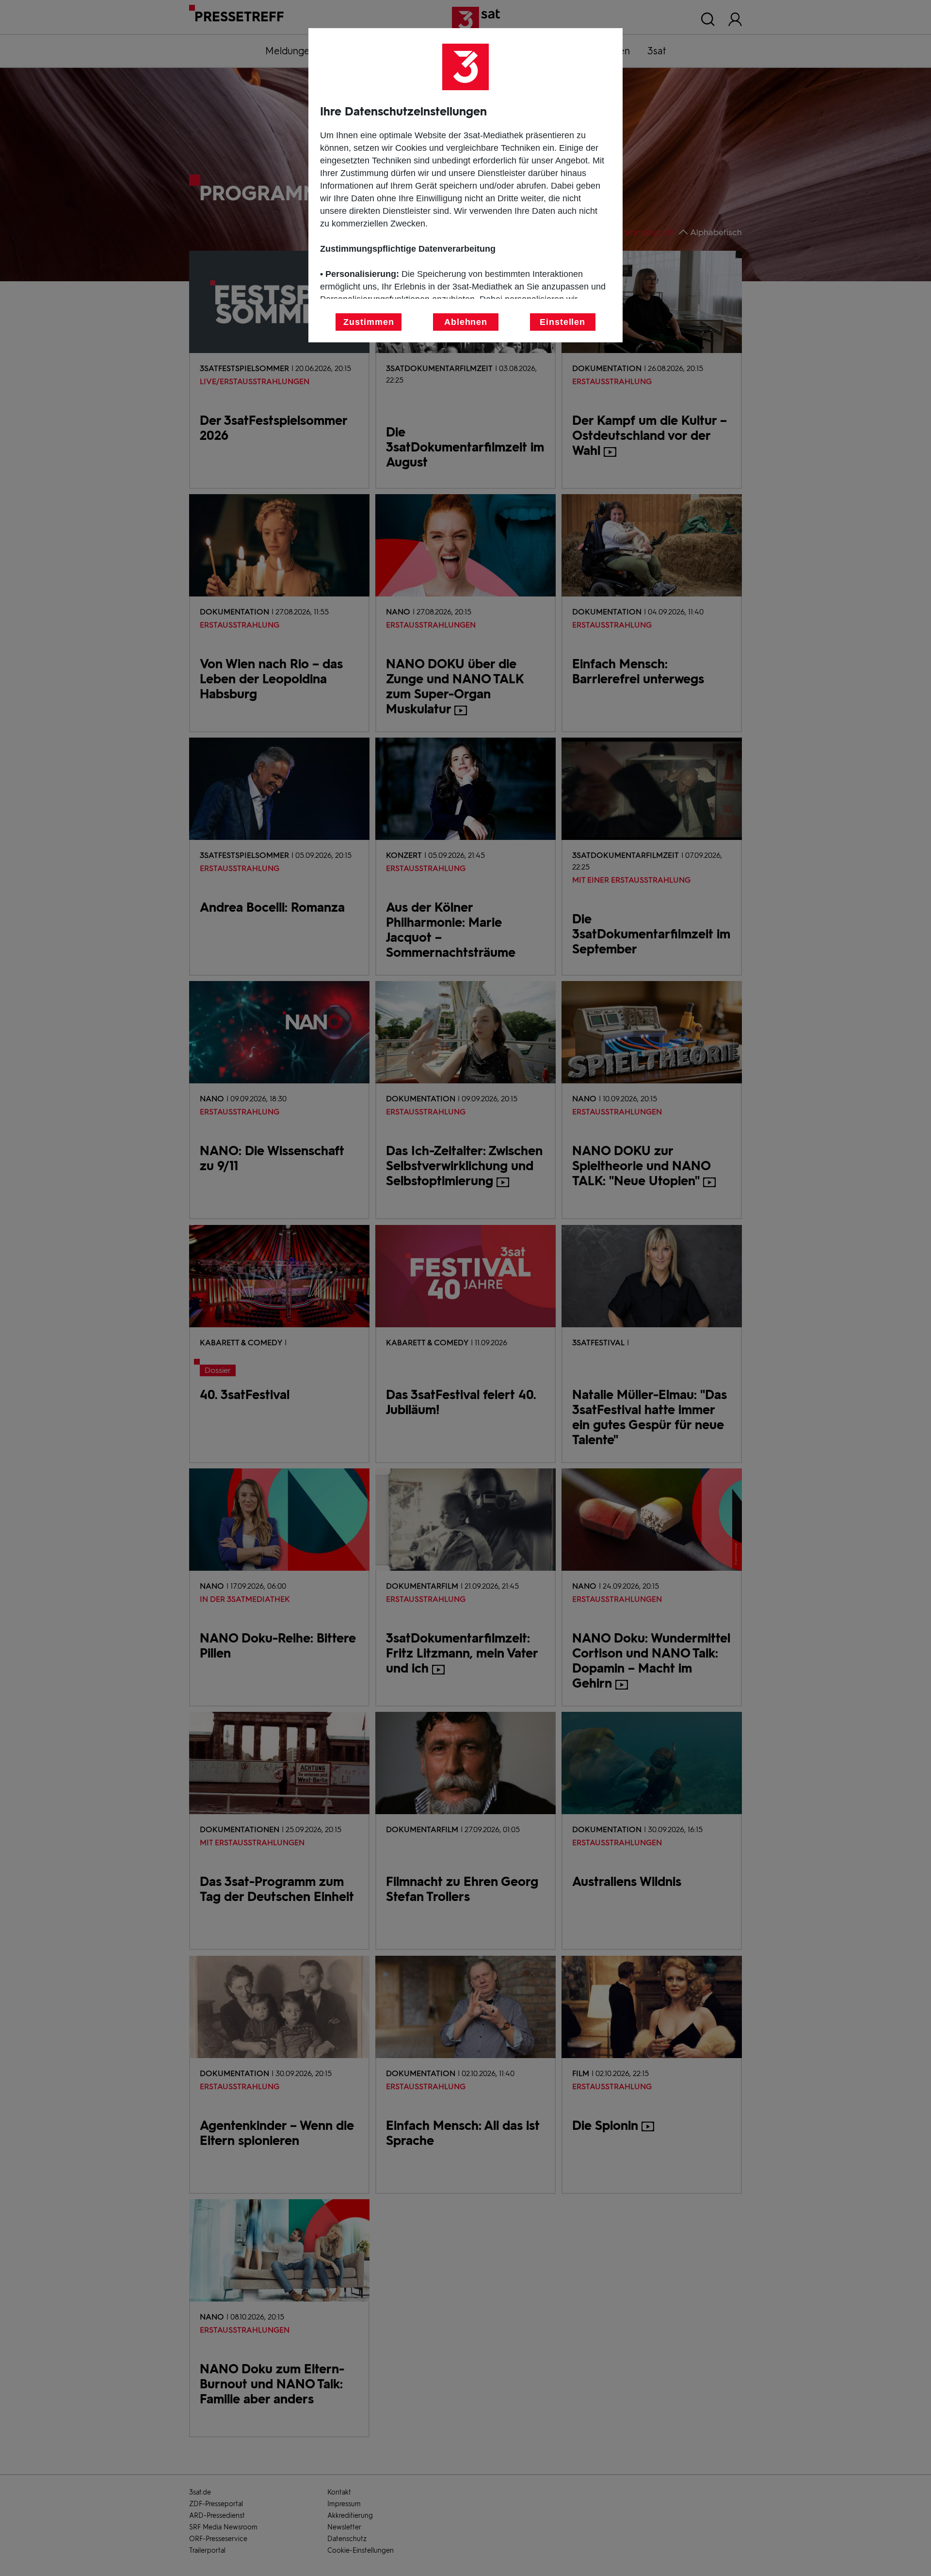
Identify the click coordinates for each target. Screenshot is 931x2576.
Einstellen (562, 322)
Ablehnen (466, 322)
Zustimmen (369, 322)
